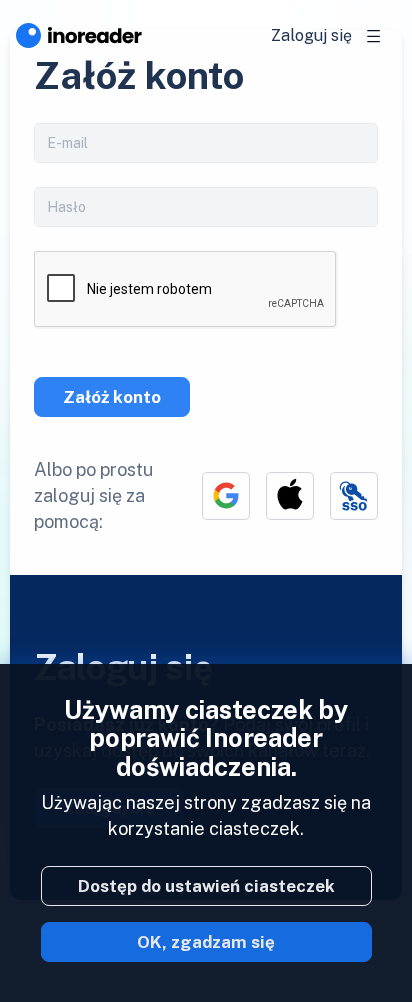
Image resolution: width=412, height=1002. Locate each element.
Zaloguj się (311, 35)
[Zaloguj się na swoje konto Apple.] (290, 496)
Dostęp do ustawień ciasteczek (206, 886)
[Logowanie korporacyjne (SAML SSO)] (354, 496)
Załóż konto (112, 397)
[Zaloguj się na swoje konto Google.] (226, 496)
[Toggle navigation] (374, 36)
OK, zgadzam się (206, 942)
